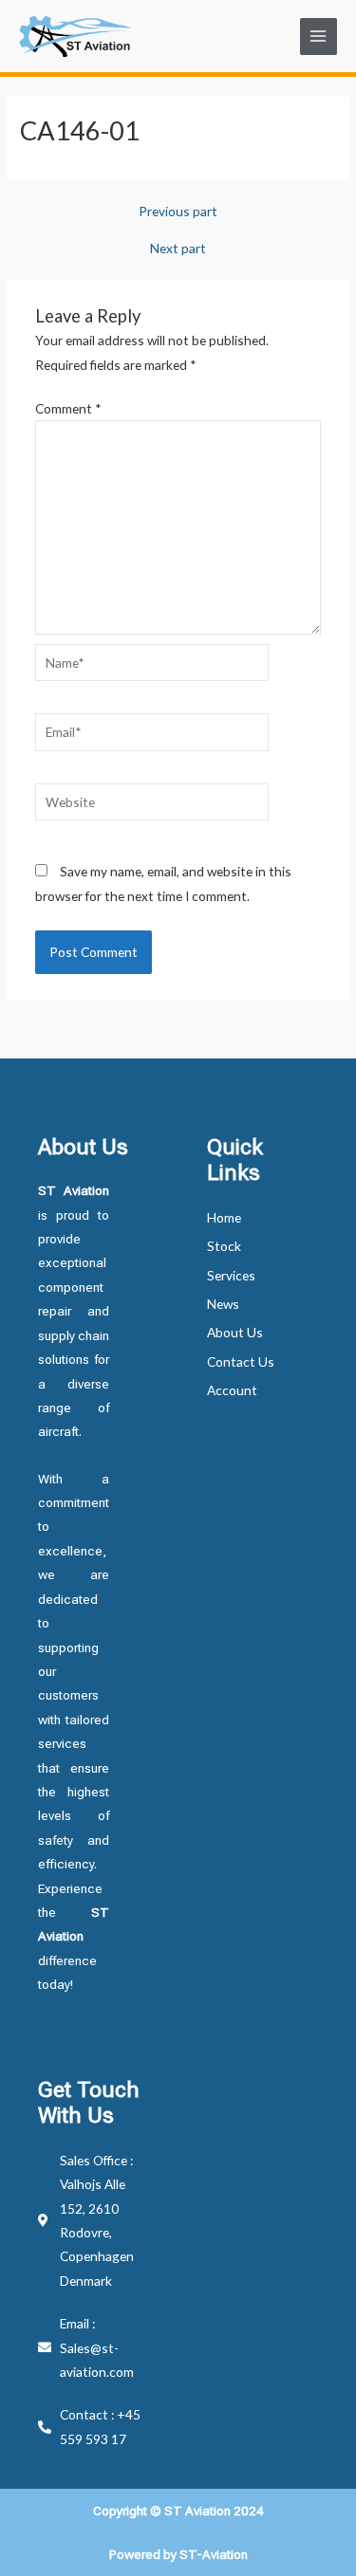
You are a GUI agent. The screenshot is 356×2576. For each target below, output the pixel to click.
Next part (178, 248)
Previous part (178, 212)
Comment (68, 408)
